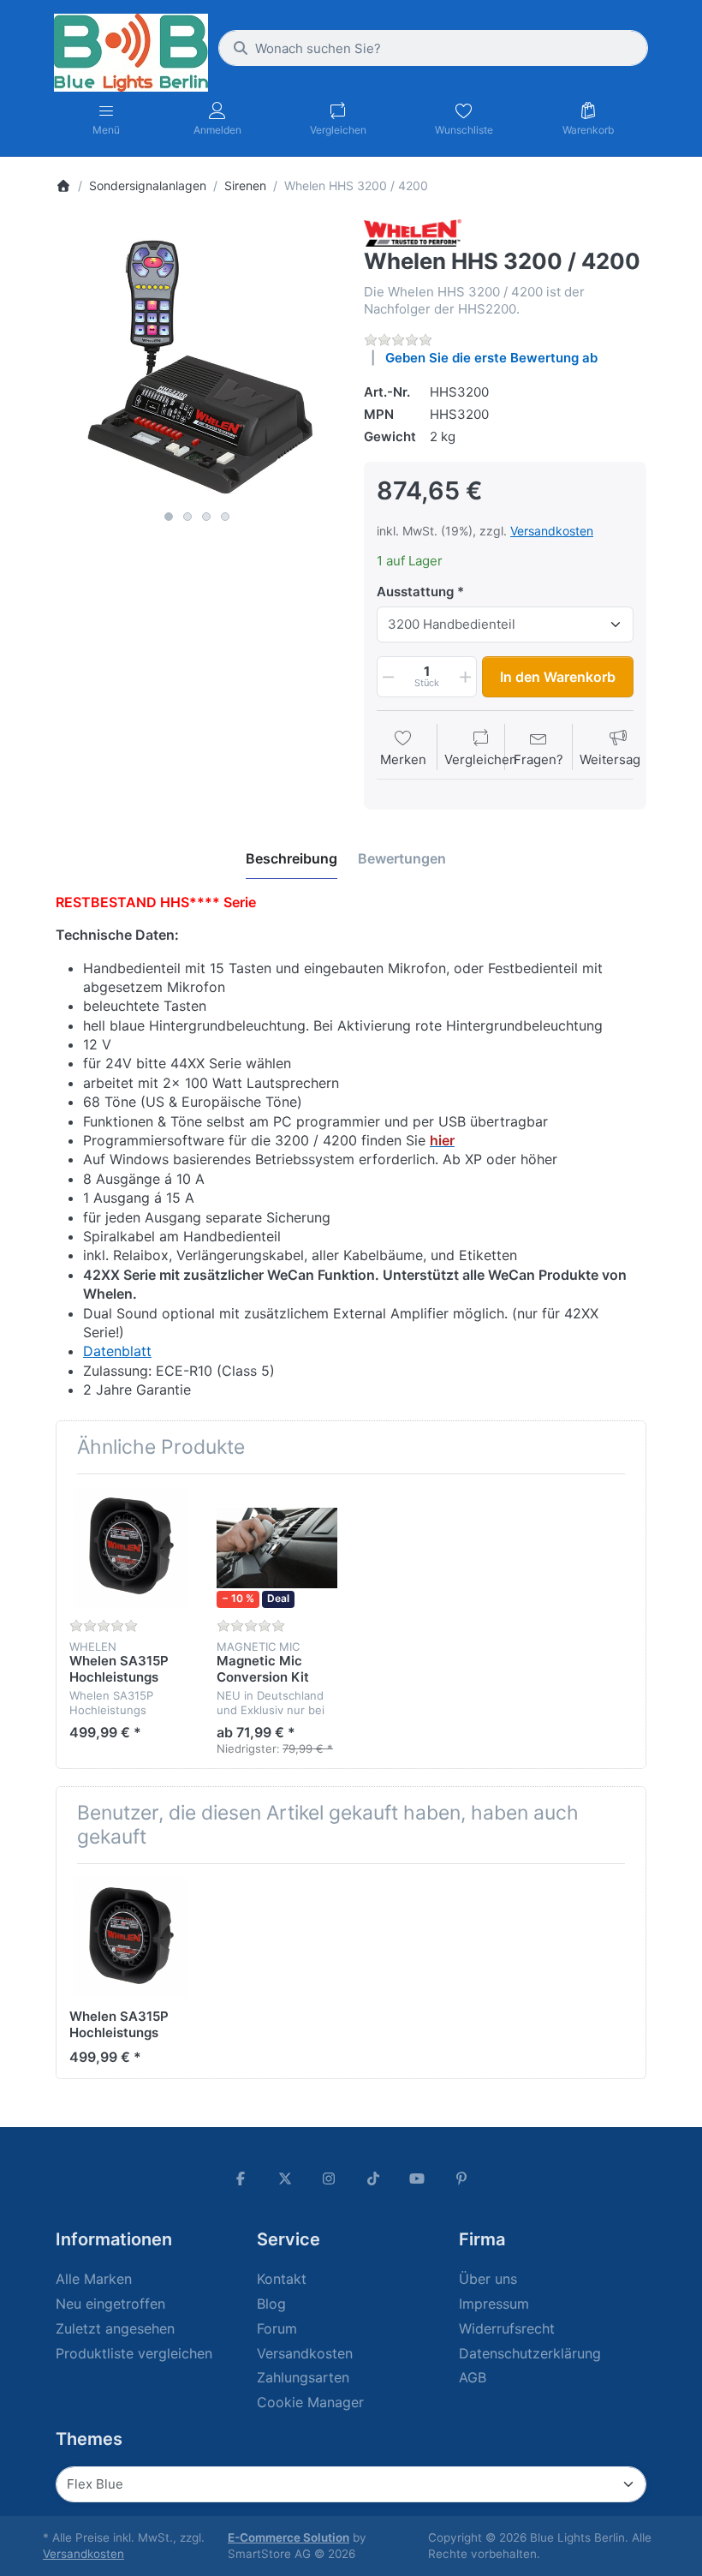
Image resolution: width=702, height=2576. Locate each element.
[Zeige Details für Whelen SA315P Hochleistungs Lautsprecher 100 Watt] (130, 1548)
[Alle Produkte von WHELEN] (413, 232)
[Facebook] (241, 2179)
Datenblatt (117, 1351)
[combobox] (433, 48)
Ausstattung (415, 592)
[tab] (292, 858)
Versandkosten (552, 531)
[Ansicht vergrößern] (197, 361)
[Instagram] (329, 2179)
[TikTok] (373, 2179)
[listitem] (197, 361)
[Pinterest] (461, 2179)
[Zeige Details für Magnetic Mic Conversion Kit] (277, 1548)
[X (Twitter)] (285, 2179)
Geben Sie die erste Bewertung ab (491, 358)
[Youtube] (418, 2179)
